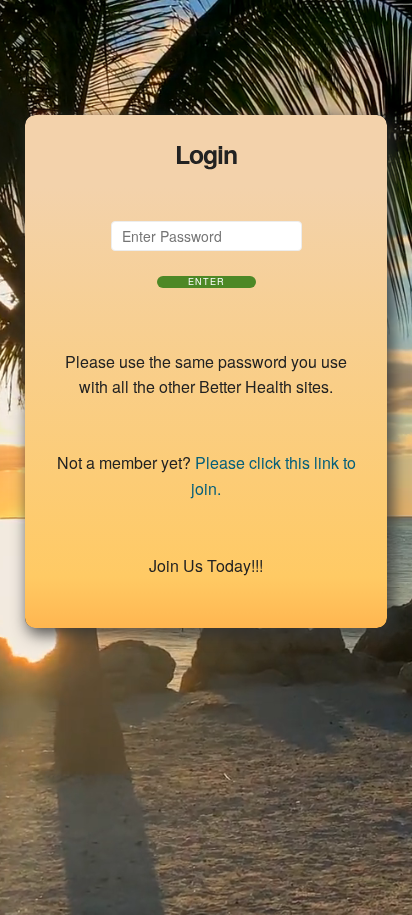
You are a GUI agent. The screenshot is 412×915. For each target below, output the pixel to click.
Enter (206, 282)
